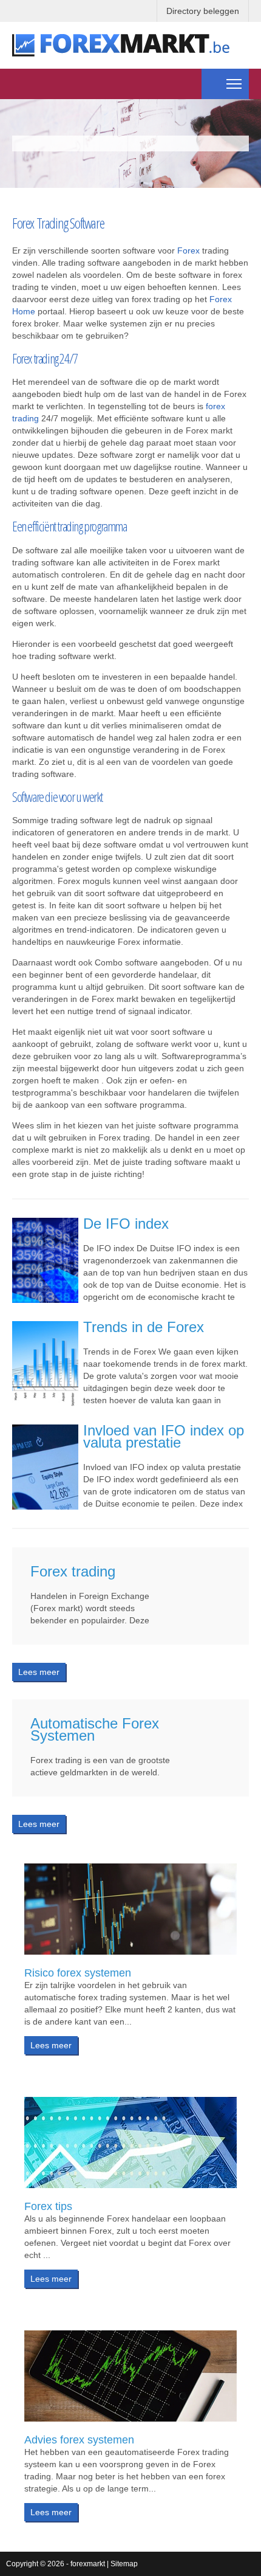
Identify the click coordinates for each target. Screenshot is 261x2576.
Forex (188, 250)
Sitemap (124, 2564)
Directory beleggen (203, 11)
